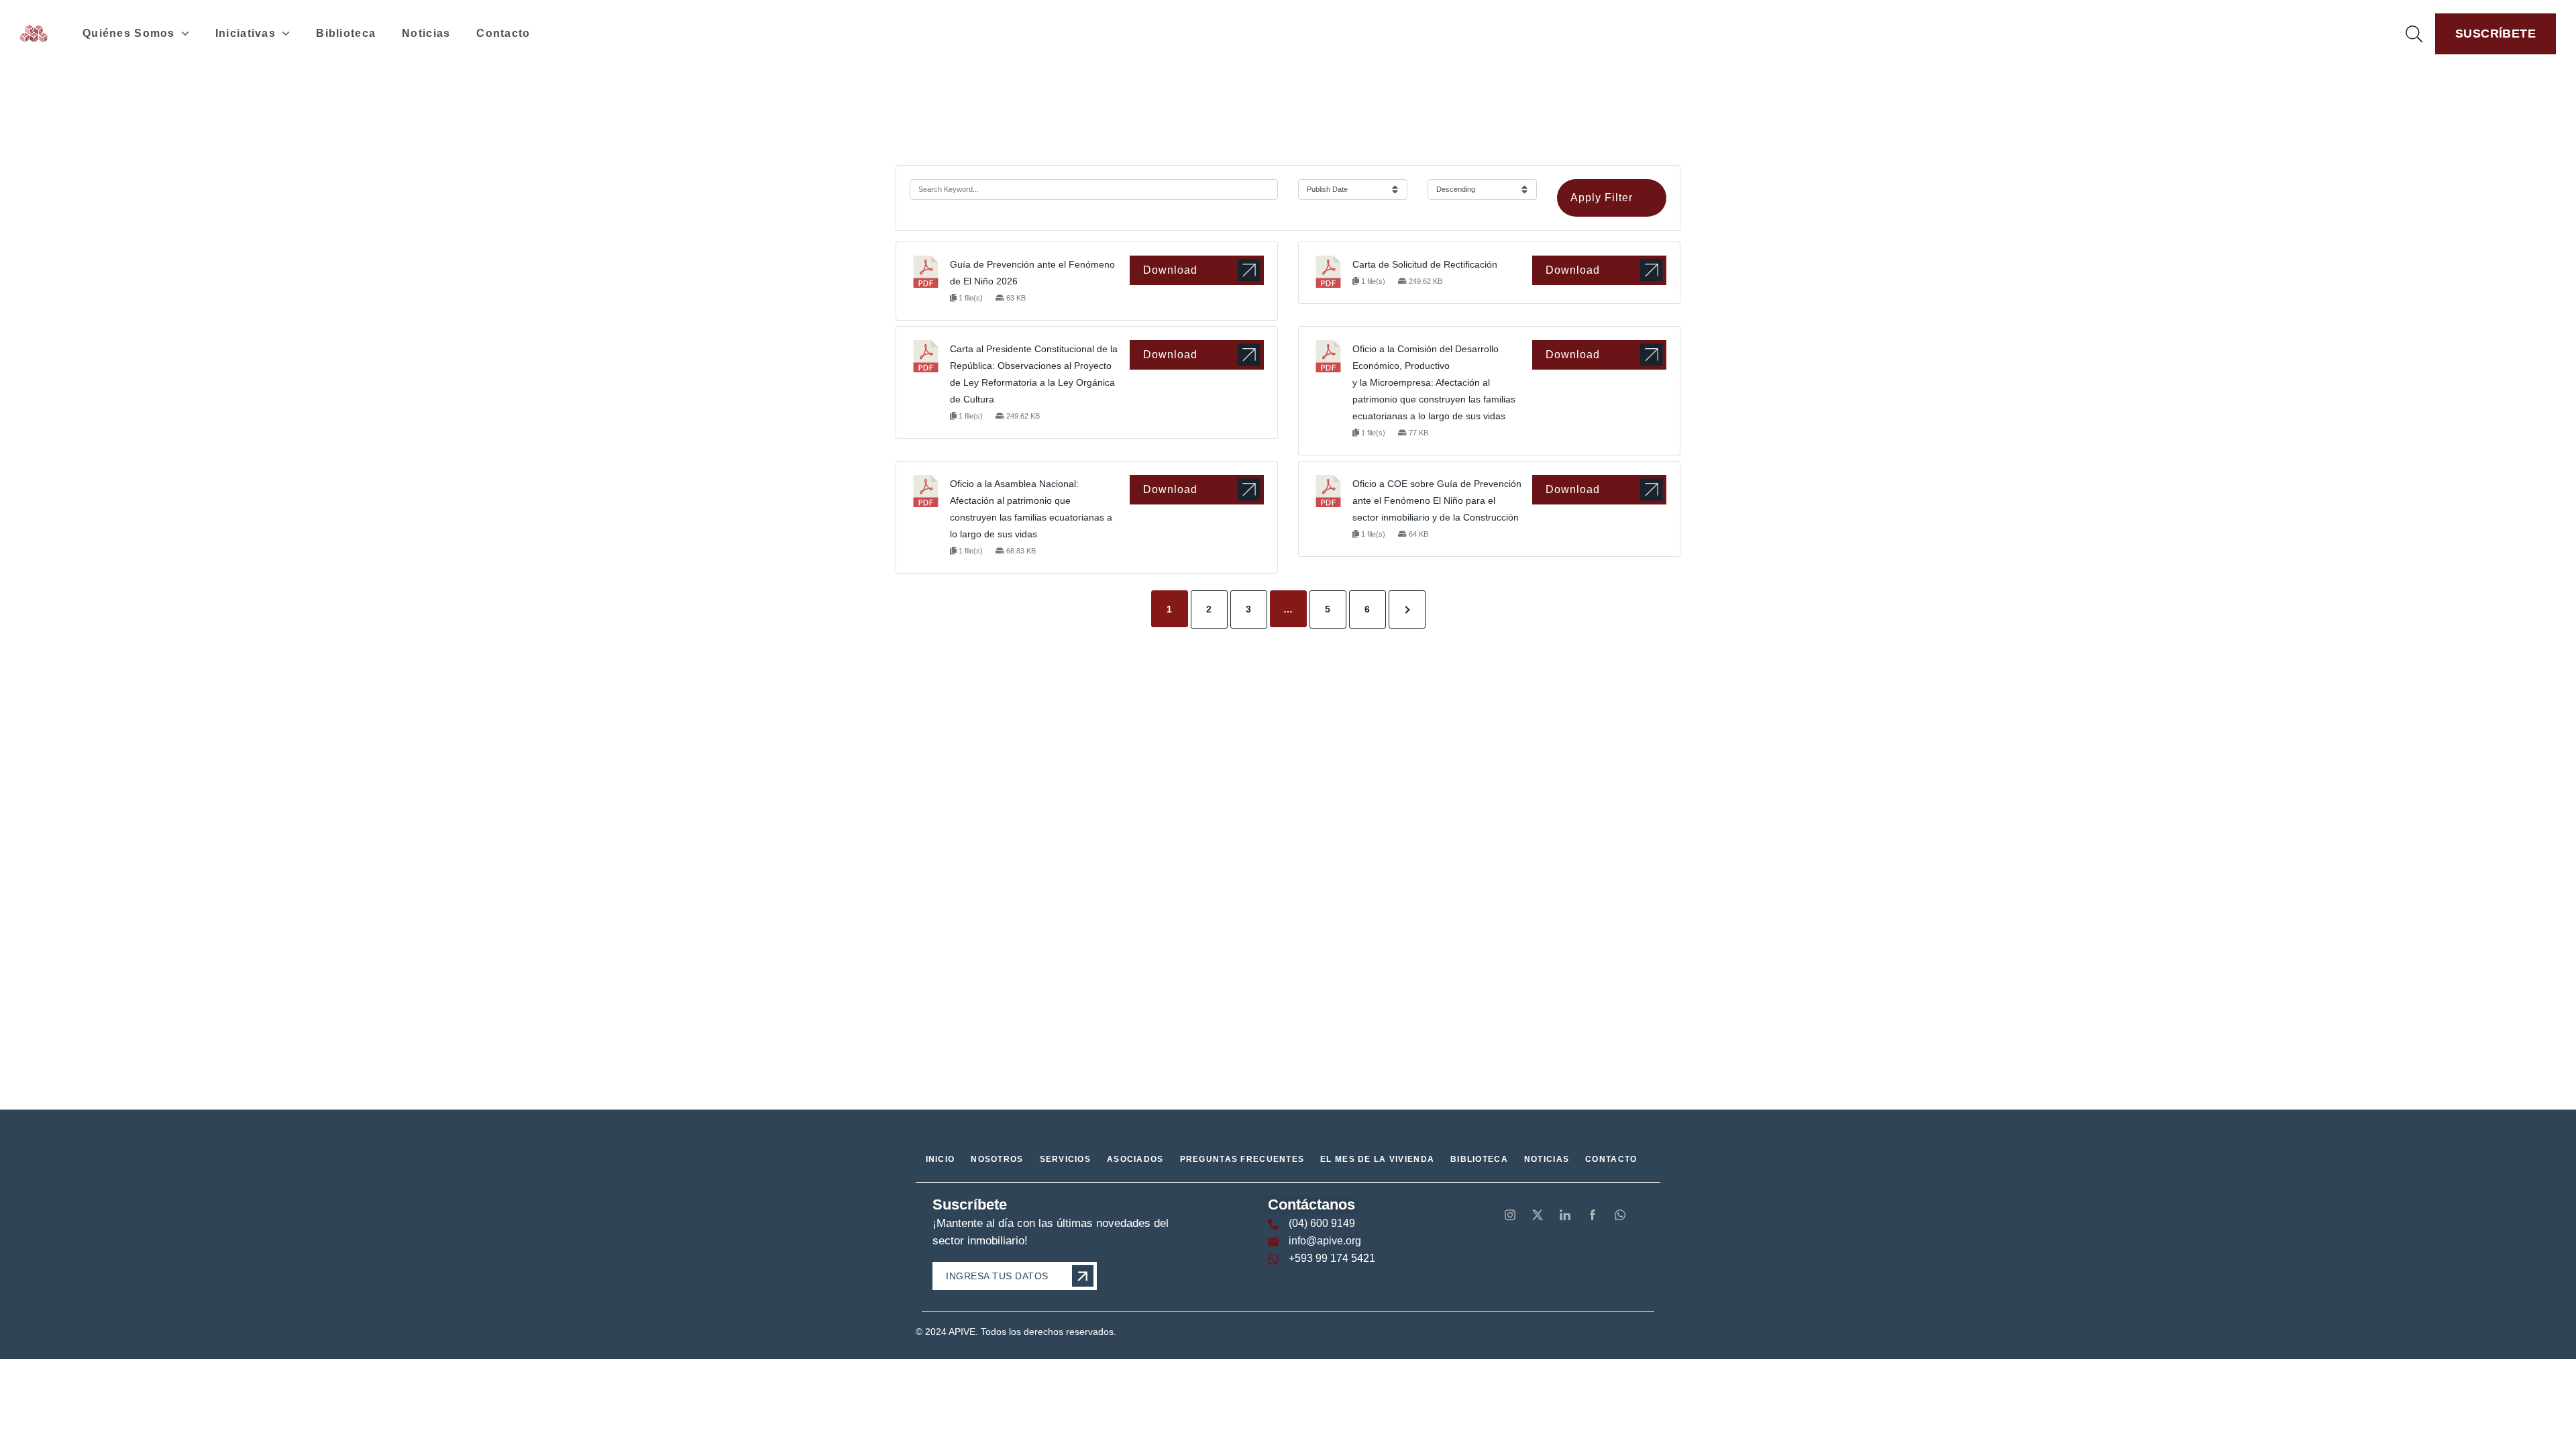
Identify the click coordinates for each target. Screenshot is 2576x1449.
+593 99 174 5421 (1332, 1258)
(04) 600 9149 (1322, 1223)
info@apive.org (1325, 1241)
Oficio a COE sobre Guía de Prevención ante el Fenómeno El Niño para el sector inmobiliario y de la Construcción (1437, 500)
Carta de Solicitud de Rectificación (1425, 264)
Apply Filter (1602, 198)
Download (1170, 270)
